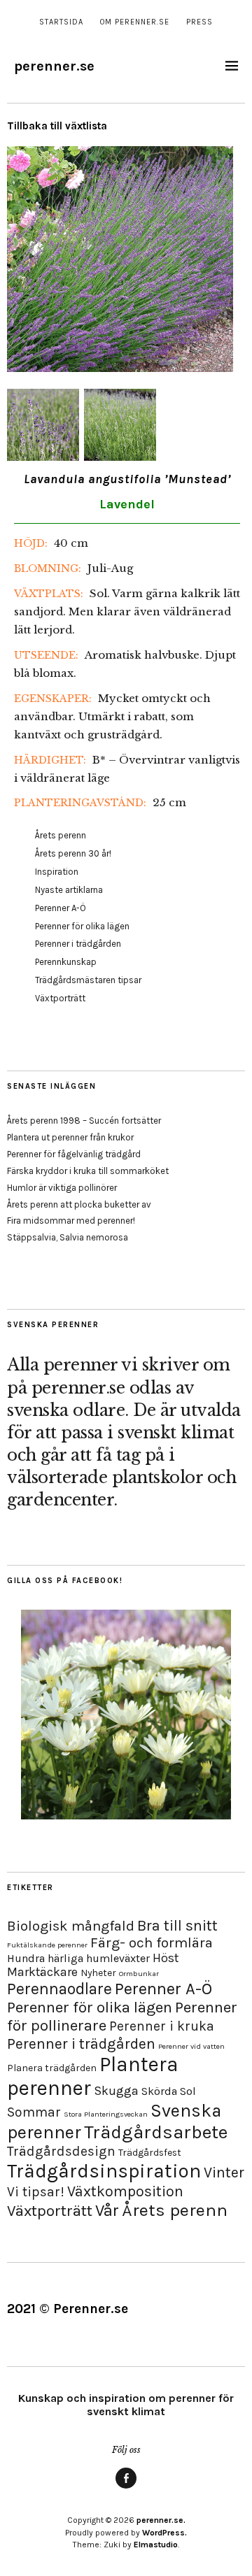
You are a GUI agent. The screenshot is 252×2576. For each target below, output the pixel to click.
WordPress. (164, 2533)
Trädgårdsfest (150, 2153)
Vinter (224, 2172)
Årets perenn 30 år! (73, 853)
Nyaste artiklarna (69, 890)
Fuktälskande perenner (47, 1945)
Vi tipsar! (36, 2192)
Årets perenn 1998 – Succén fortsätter (84, 1121)
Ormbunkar (139, 1974)
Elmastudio (156, 2545)
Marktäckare (42, 1972)
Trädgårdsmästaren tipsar (88, 980)
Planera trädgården (52, 2068)
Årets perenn (61, 835)
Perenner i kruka (162, 2026)
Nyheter (98, 1973)
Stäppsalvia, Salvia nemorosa (68, 1237)
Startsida (61, 22)
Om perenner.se (135, 22)
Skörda (159, 2091)
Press (199, 22)
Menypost (126, 2488)
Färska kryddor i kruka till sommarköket (88, 1171)
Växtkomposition (125, 2191)
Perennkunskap (66, 962)
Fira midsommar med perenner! (71, 1221)
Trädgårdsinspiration (104, 2171)
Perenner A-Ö (61, 908)
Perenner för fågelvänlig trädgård (74, 1154)
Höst (166, 1958)
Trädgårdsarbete (156, 2132)
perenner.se (54, 66)
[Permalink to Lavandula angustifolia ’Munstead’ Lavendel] (120, 368)
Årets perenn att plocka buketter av (79, 1204)
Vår (107, 2210)
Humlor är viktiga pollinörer (62, 1188)
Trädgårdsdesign (61, 2151)
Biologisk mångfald (71, 1926)
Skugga (116, 2091)
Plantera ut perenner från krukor (70, 1137)
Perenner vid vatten (191, 2046)
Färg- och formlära (152, 1942)
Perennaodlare (59, 1989)
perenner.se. (161, 2520)
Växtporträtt (60, 998)
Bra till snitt (177, 1925)
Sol (188, 2091)
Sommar (34, 2112)
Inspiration (57, 872)
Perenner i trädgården (78, 944)
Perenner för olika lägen (82, 926)
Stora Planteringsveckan (106, 2114)
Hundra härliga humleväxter (78, 1958)
